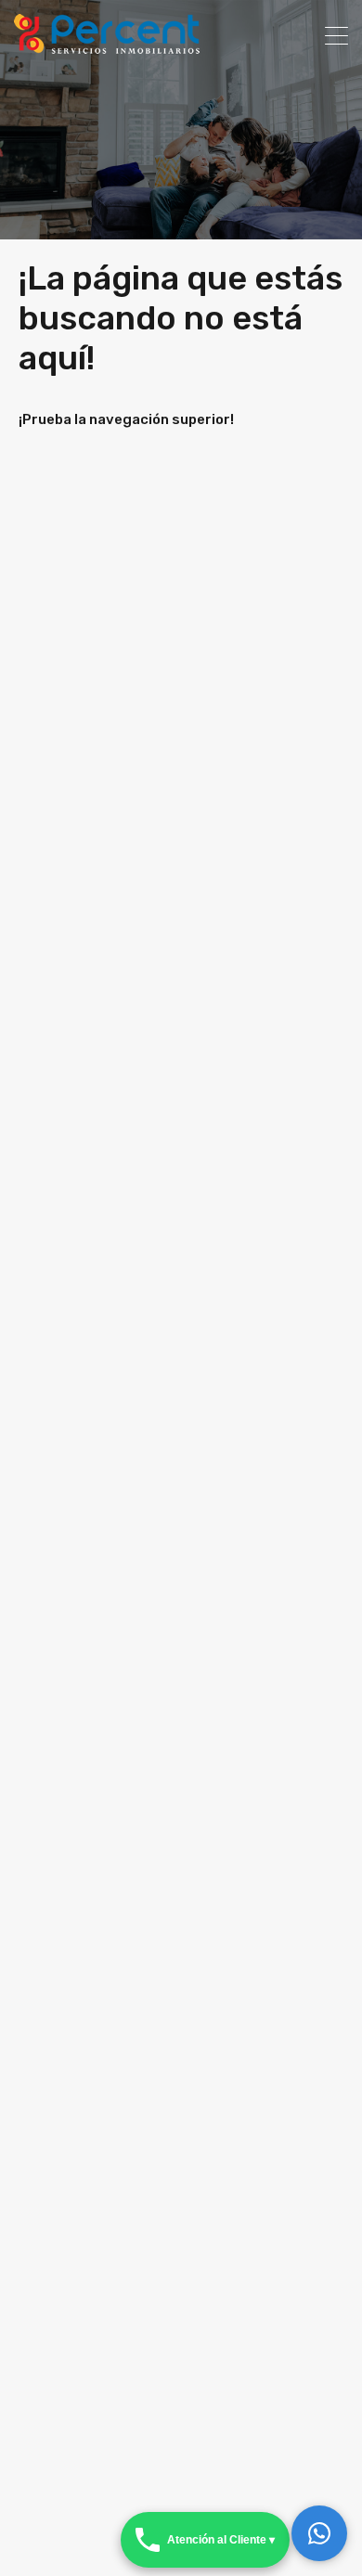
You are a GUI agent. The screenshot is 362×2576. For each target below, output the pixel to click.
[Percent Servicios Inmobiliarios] (107, 45)
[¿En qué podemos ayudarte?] (319, 2533)
